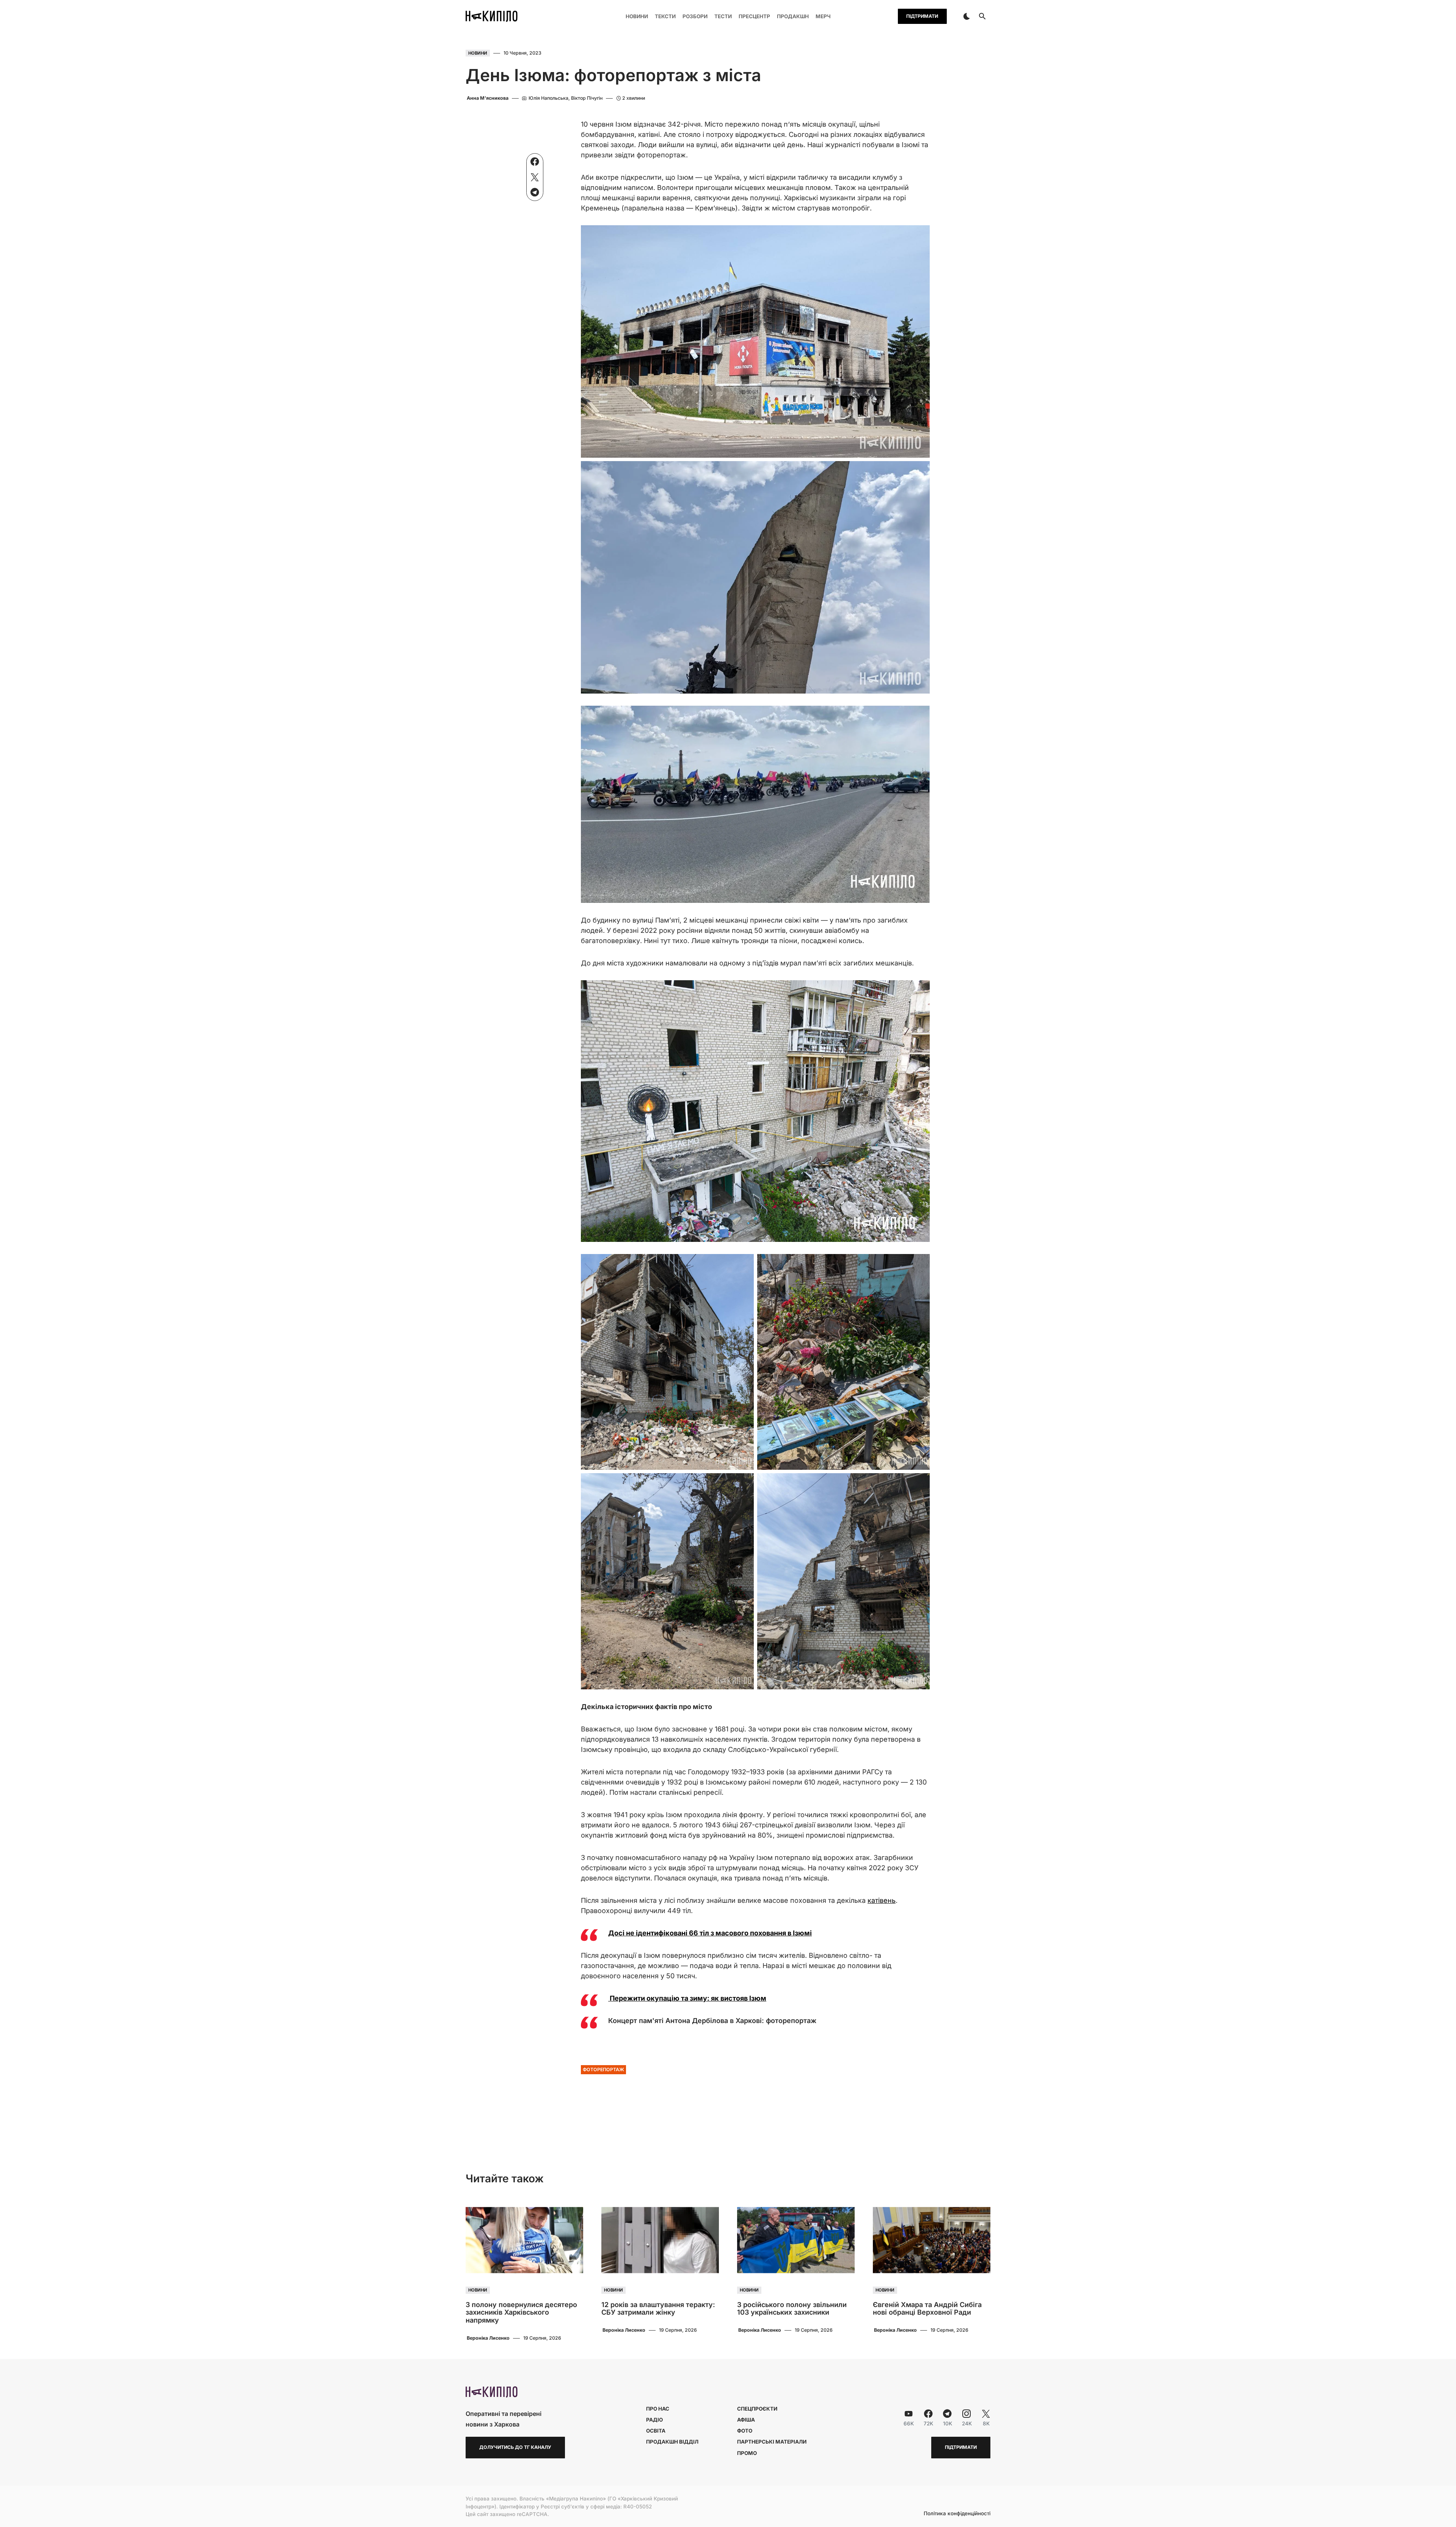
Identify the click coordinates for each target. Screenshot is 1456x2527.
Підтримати (922, 16)
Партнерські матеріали (772, 2442)
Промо (747, 2453)
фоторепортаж (603, 2069)
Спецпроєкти (757, 2409)
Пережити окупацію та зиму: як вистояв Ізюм (687, 1998)
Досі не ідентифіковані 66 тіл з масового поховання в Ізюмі (710, 1933)
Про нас (658, 2409)
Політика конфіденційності (957, 2514)
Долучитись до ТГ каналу (515, 2447)
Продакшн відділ (672, 2442)
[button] (966, 16)
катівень (882, 1900)
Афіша (746, 2420)
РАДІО (654, 2420)
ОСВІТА (656, 2431)
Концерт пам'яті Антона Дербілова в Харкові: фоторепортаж (712, 2021)
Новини (478, 53)
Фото (745, 2431)
